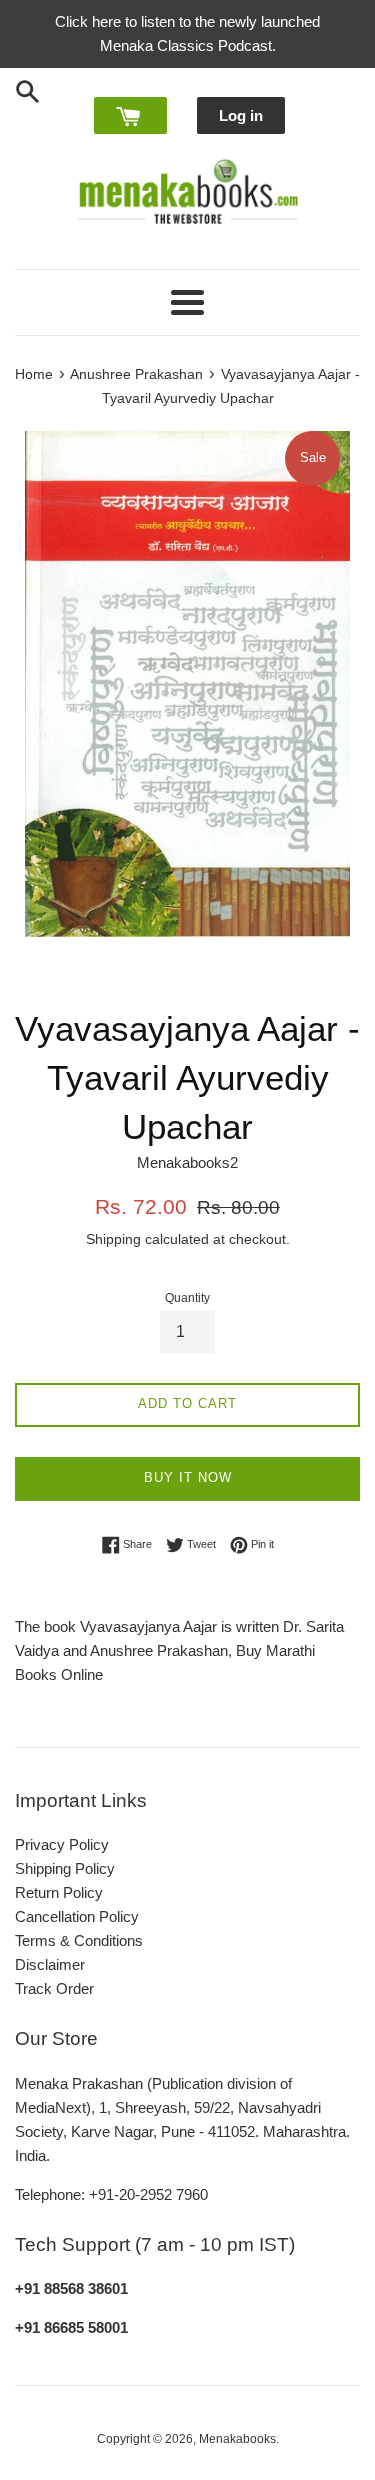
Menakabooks (237, 2439)
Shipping (113, 1239)
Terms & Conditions (79, 1940)
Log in (241, 115)
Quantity (187, 1298)
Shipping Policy (65, 1868)
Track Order (54, 1988)
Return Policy (59, 1892)
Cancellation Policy (77, 1916)
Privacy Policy (62, 1844)
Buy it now (188, 1477)
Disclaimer (50, 1964)
